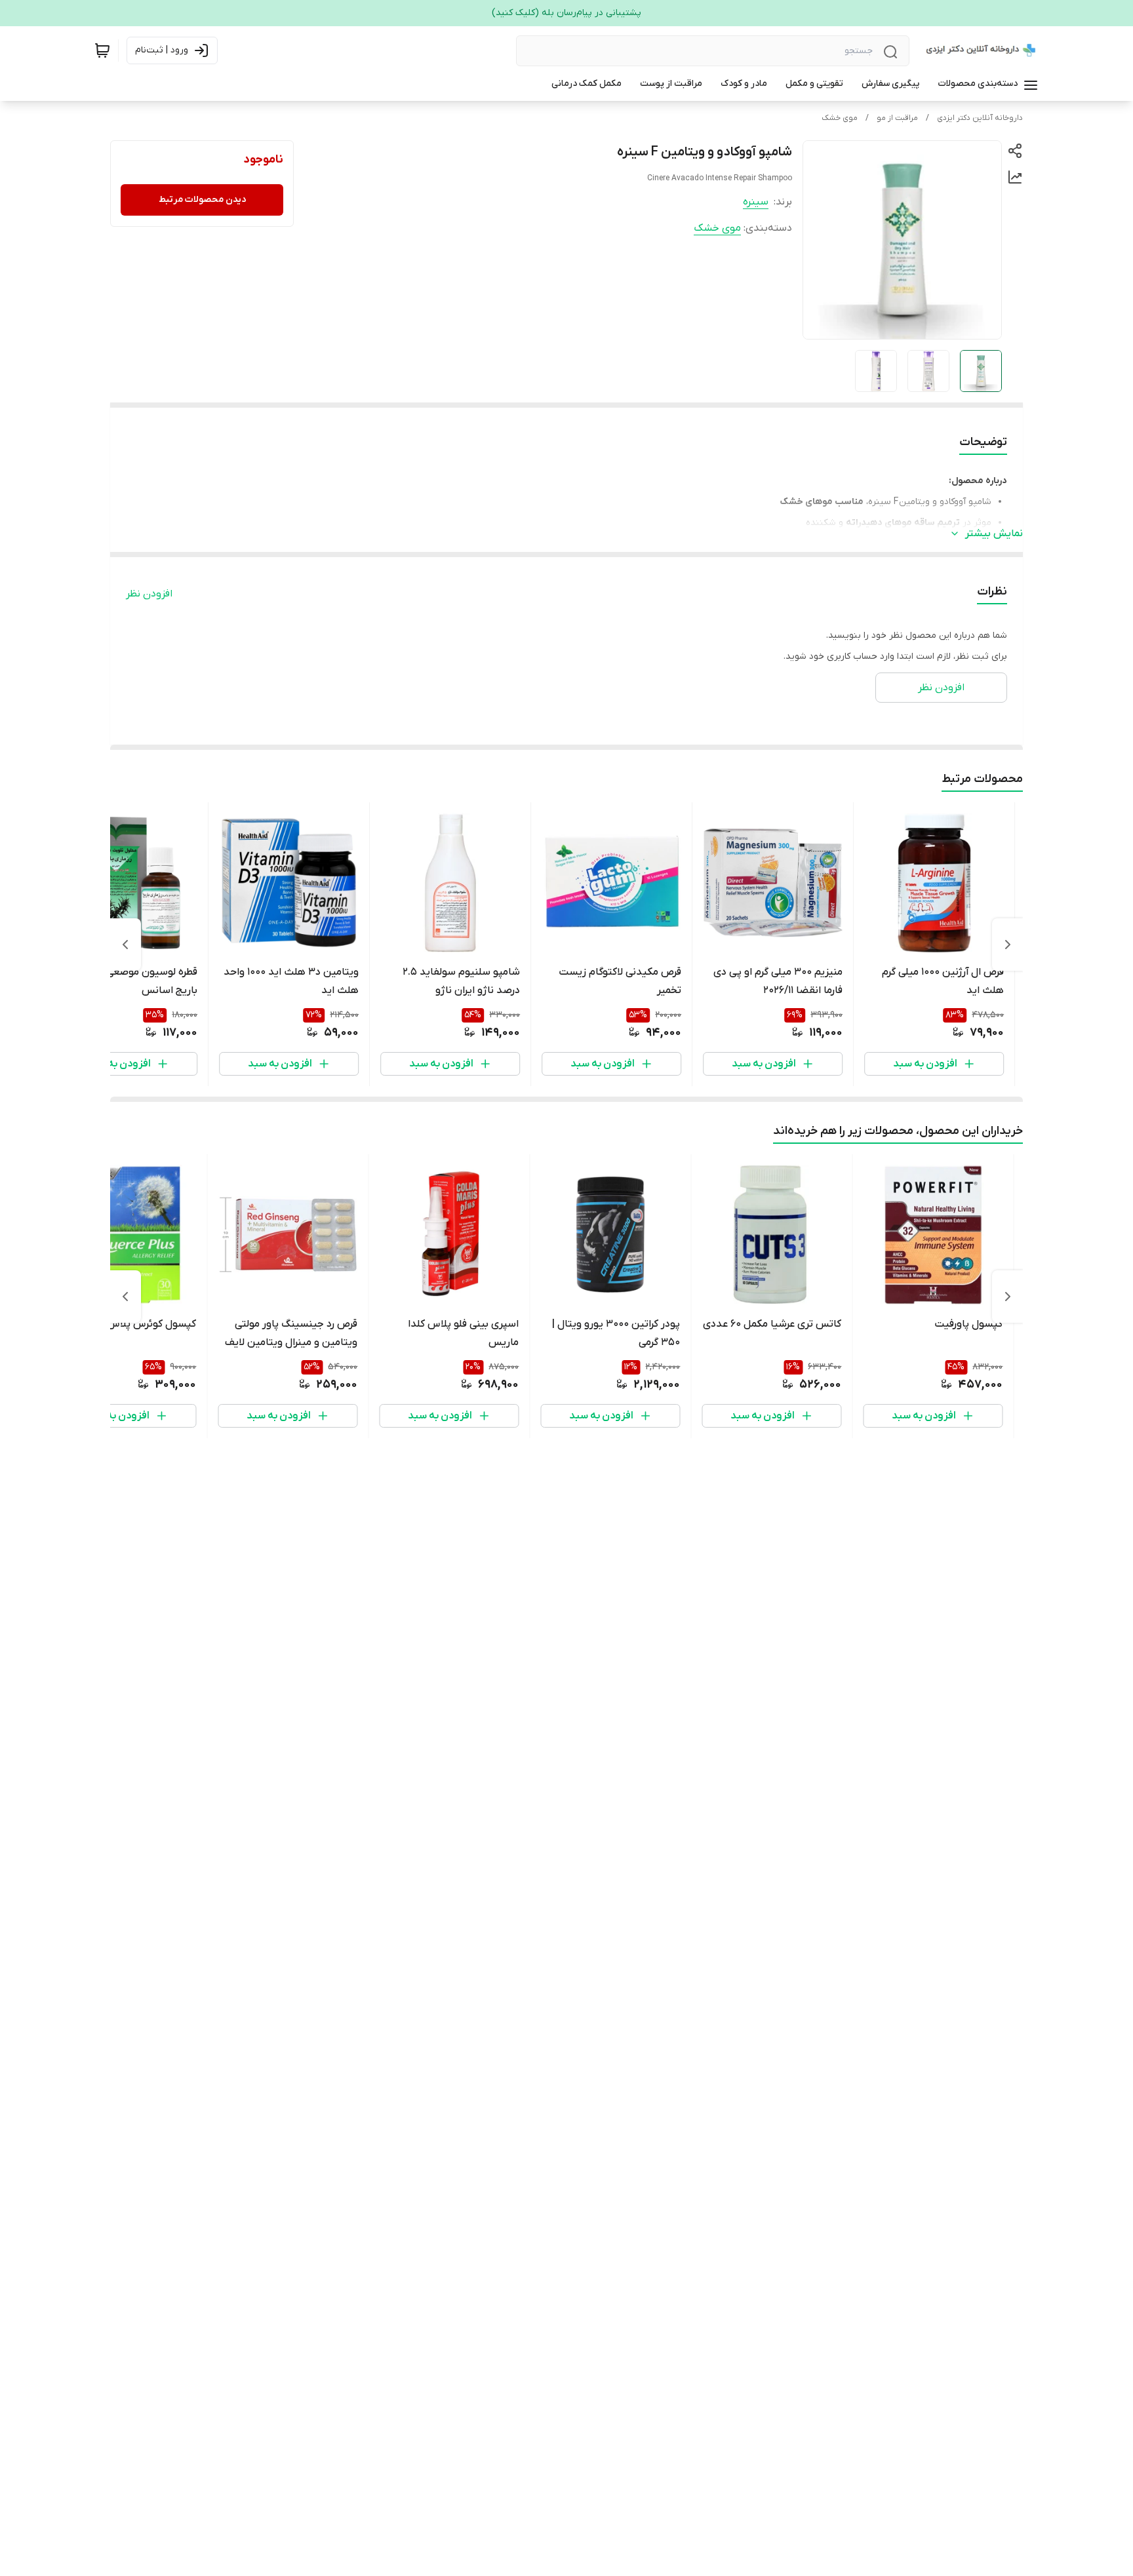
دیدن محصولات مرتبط (202, 200)
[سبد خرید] (102, 50)
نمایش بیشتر (994, 534)
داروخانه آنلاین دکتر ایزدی (980, 118)
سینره (756, 202)
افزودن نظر (149, 594)
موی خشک (840, 118)
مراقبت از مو (897, 118)
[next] (125, 945)
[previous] (1008, 945)
